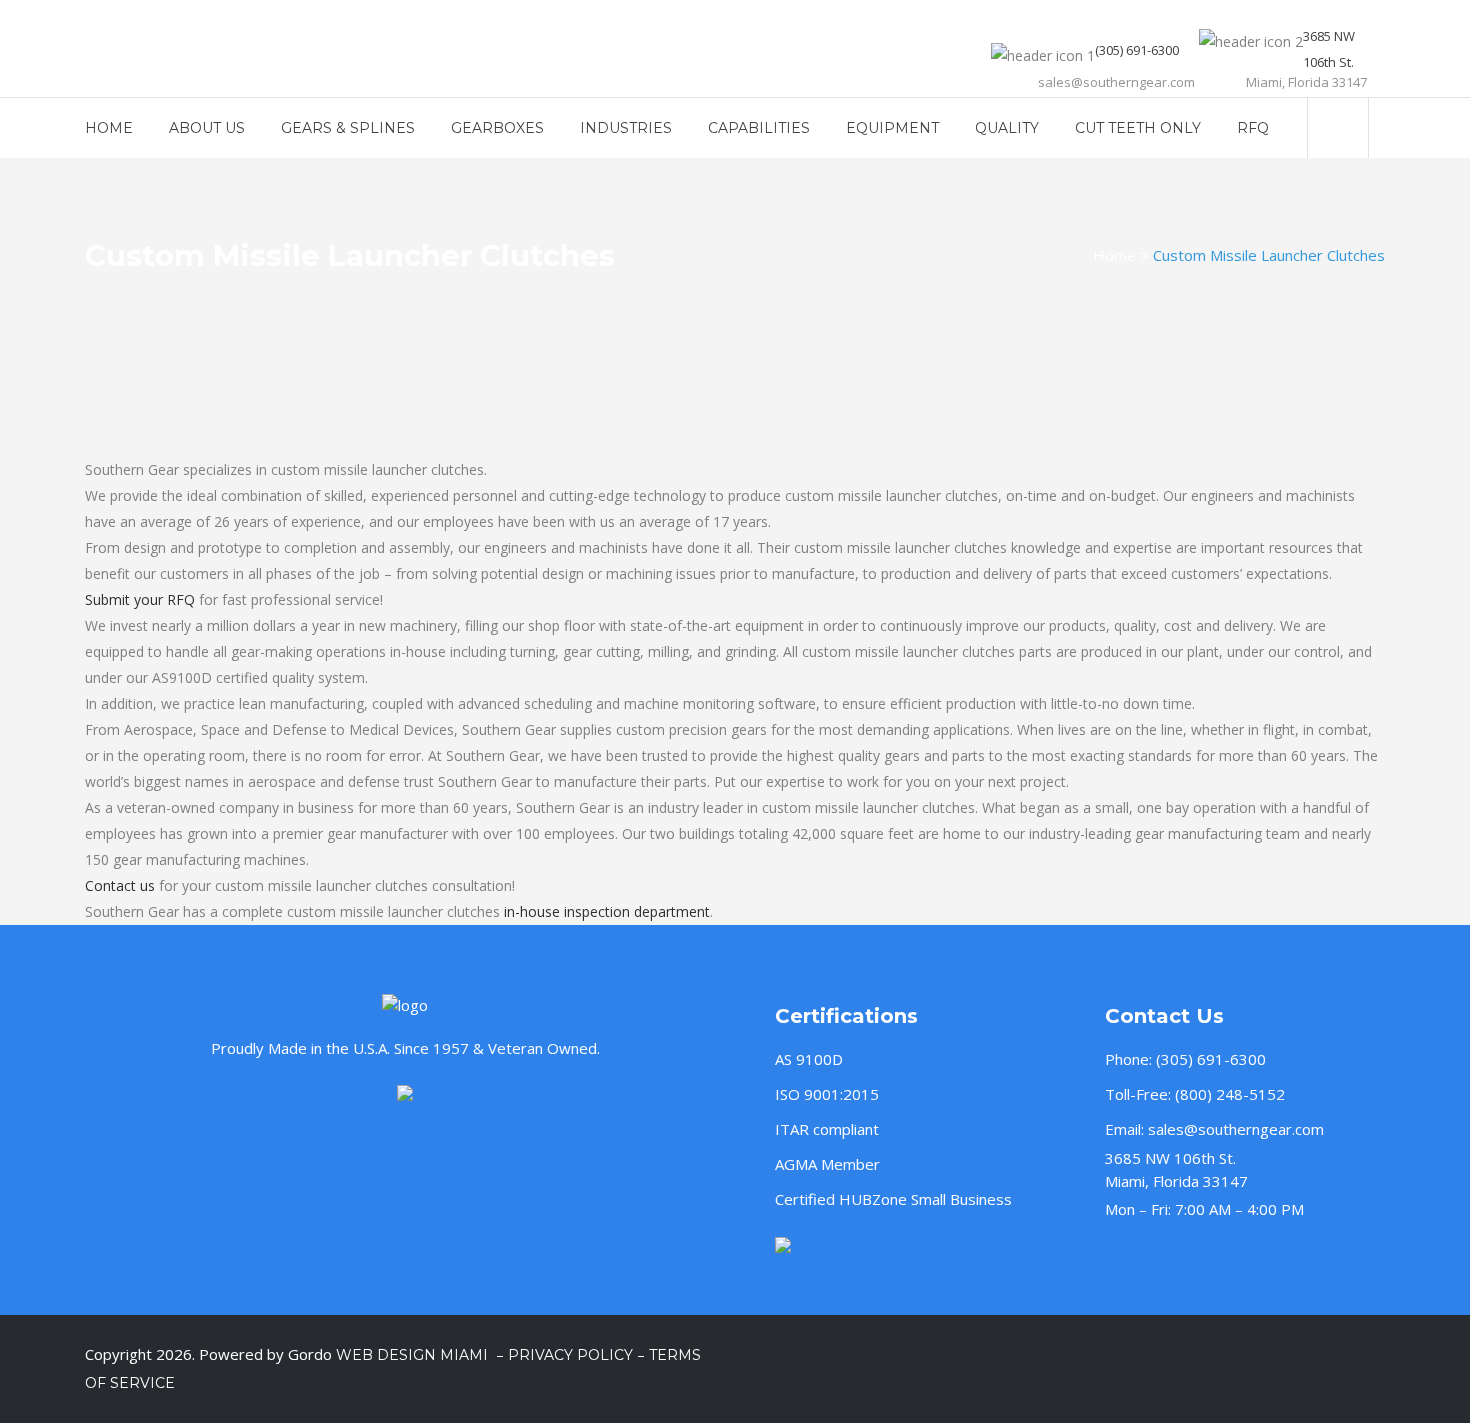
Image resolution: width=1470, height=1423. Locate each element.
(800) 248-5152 (1230, 1094)
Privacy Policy (570, 1355)
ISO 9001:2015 (827, 1094)
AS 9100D (809, 1059)
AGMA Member (827, 1164)
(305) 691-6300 (1211, 1059)
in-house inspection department (607, 911)
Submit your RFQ (140, 599)
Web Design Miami (414, 1355)
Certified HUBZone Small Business (893, 1199)
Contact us (120, 885)
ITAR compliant (827, 1129)
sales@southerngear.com (1236, 1129)
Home (1114, 255)
